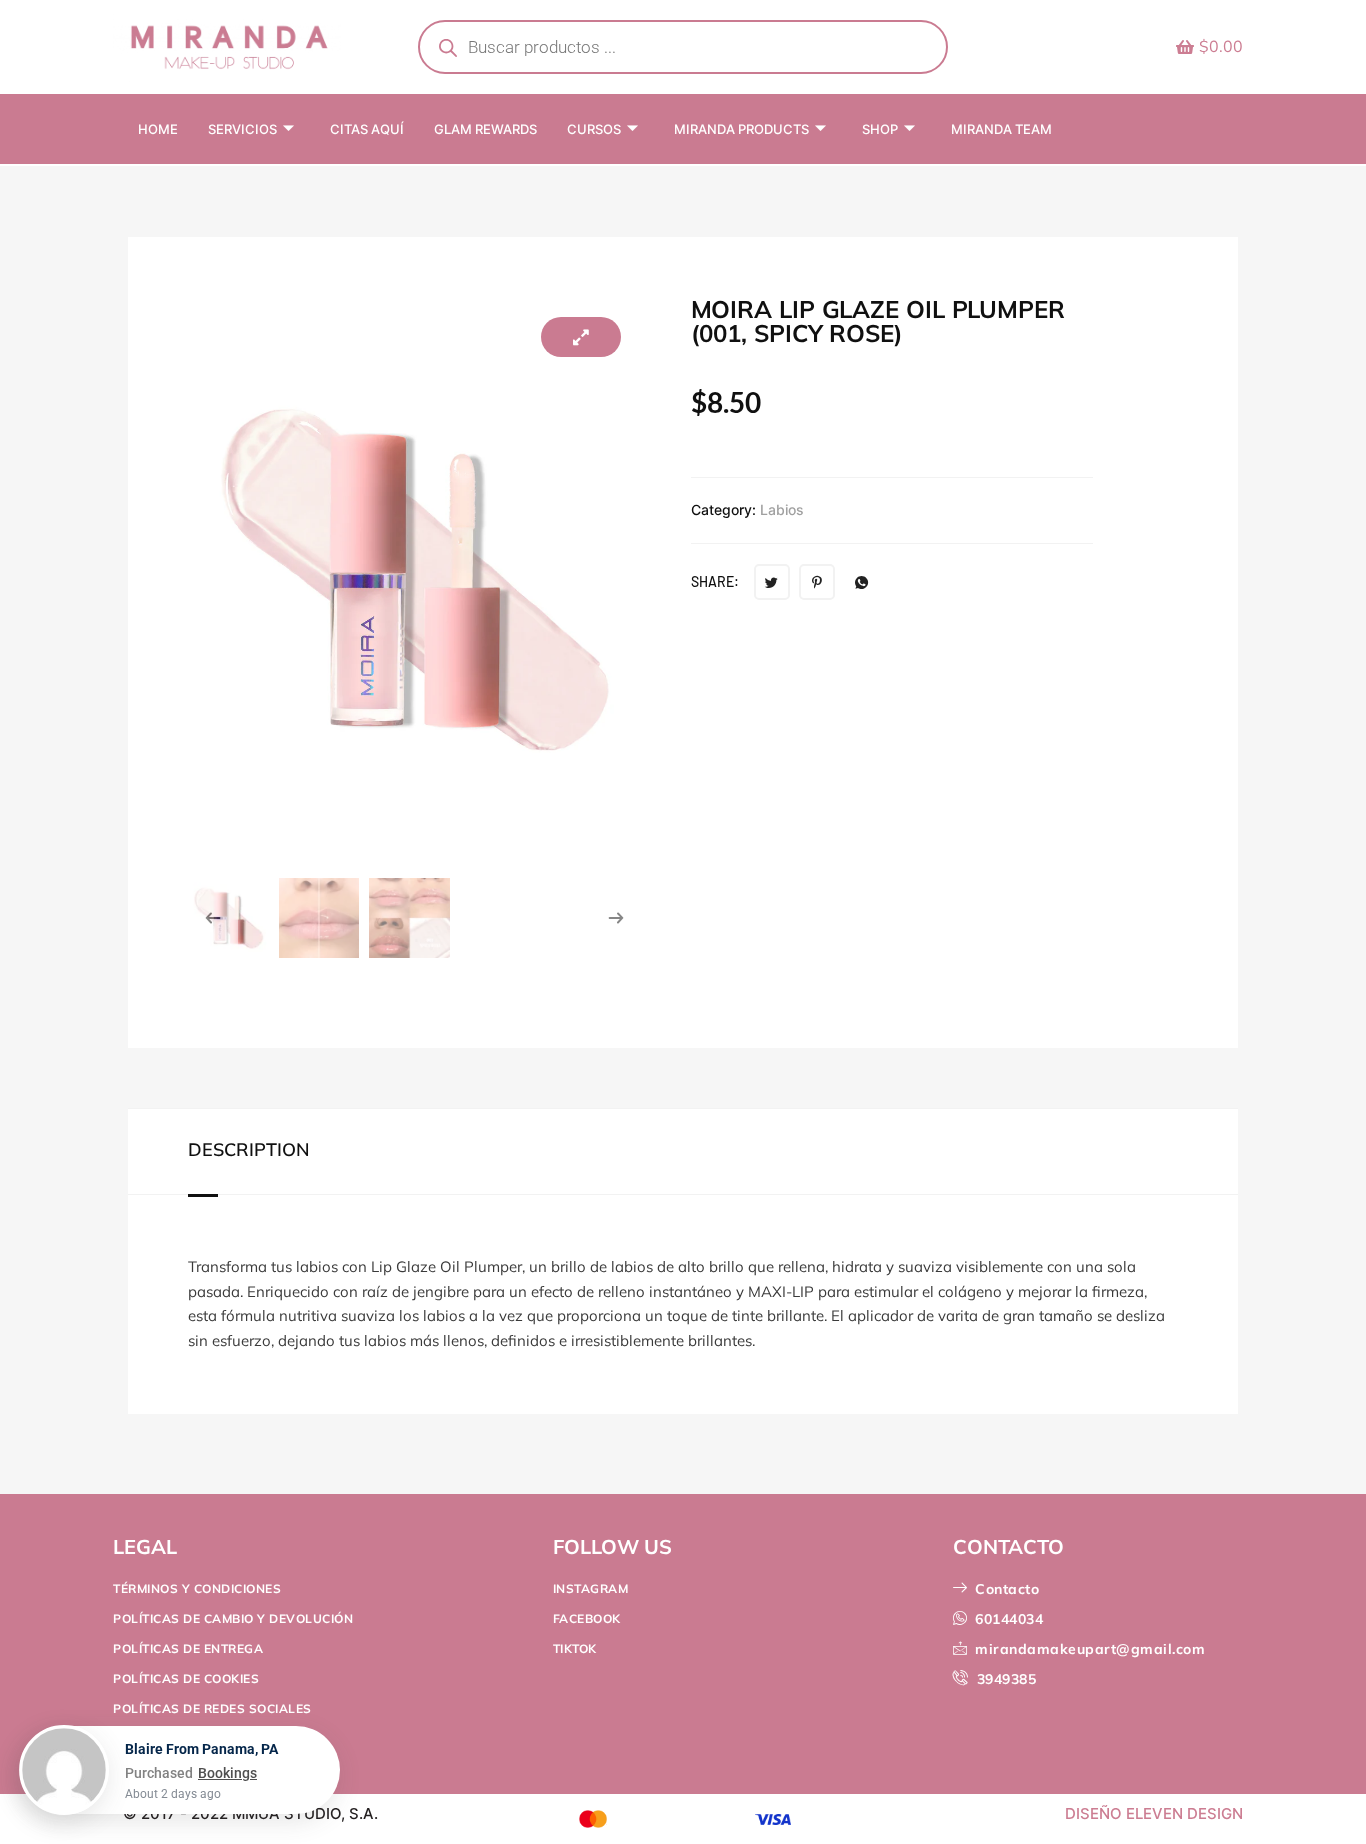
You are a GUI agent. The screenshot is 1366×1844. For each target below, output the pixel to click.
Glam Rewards (485, 129)
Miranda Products (741, 129)
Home (158, 129)
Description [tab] (249, 1150)
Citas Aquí (367, 129)
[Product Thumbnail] (581, 337)
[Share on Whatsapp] (862, 582)
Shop (880, 129)
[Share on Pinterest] (817, 582)
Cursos (594, 129)
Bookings (227, 1781)
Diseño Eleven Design (1154, 1813)
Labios (782, 509)
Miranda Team (1001, 129)
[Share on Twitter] (772, 582)
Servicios (242, 129)
